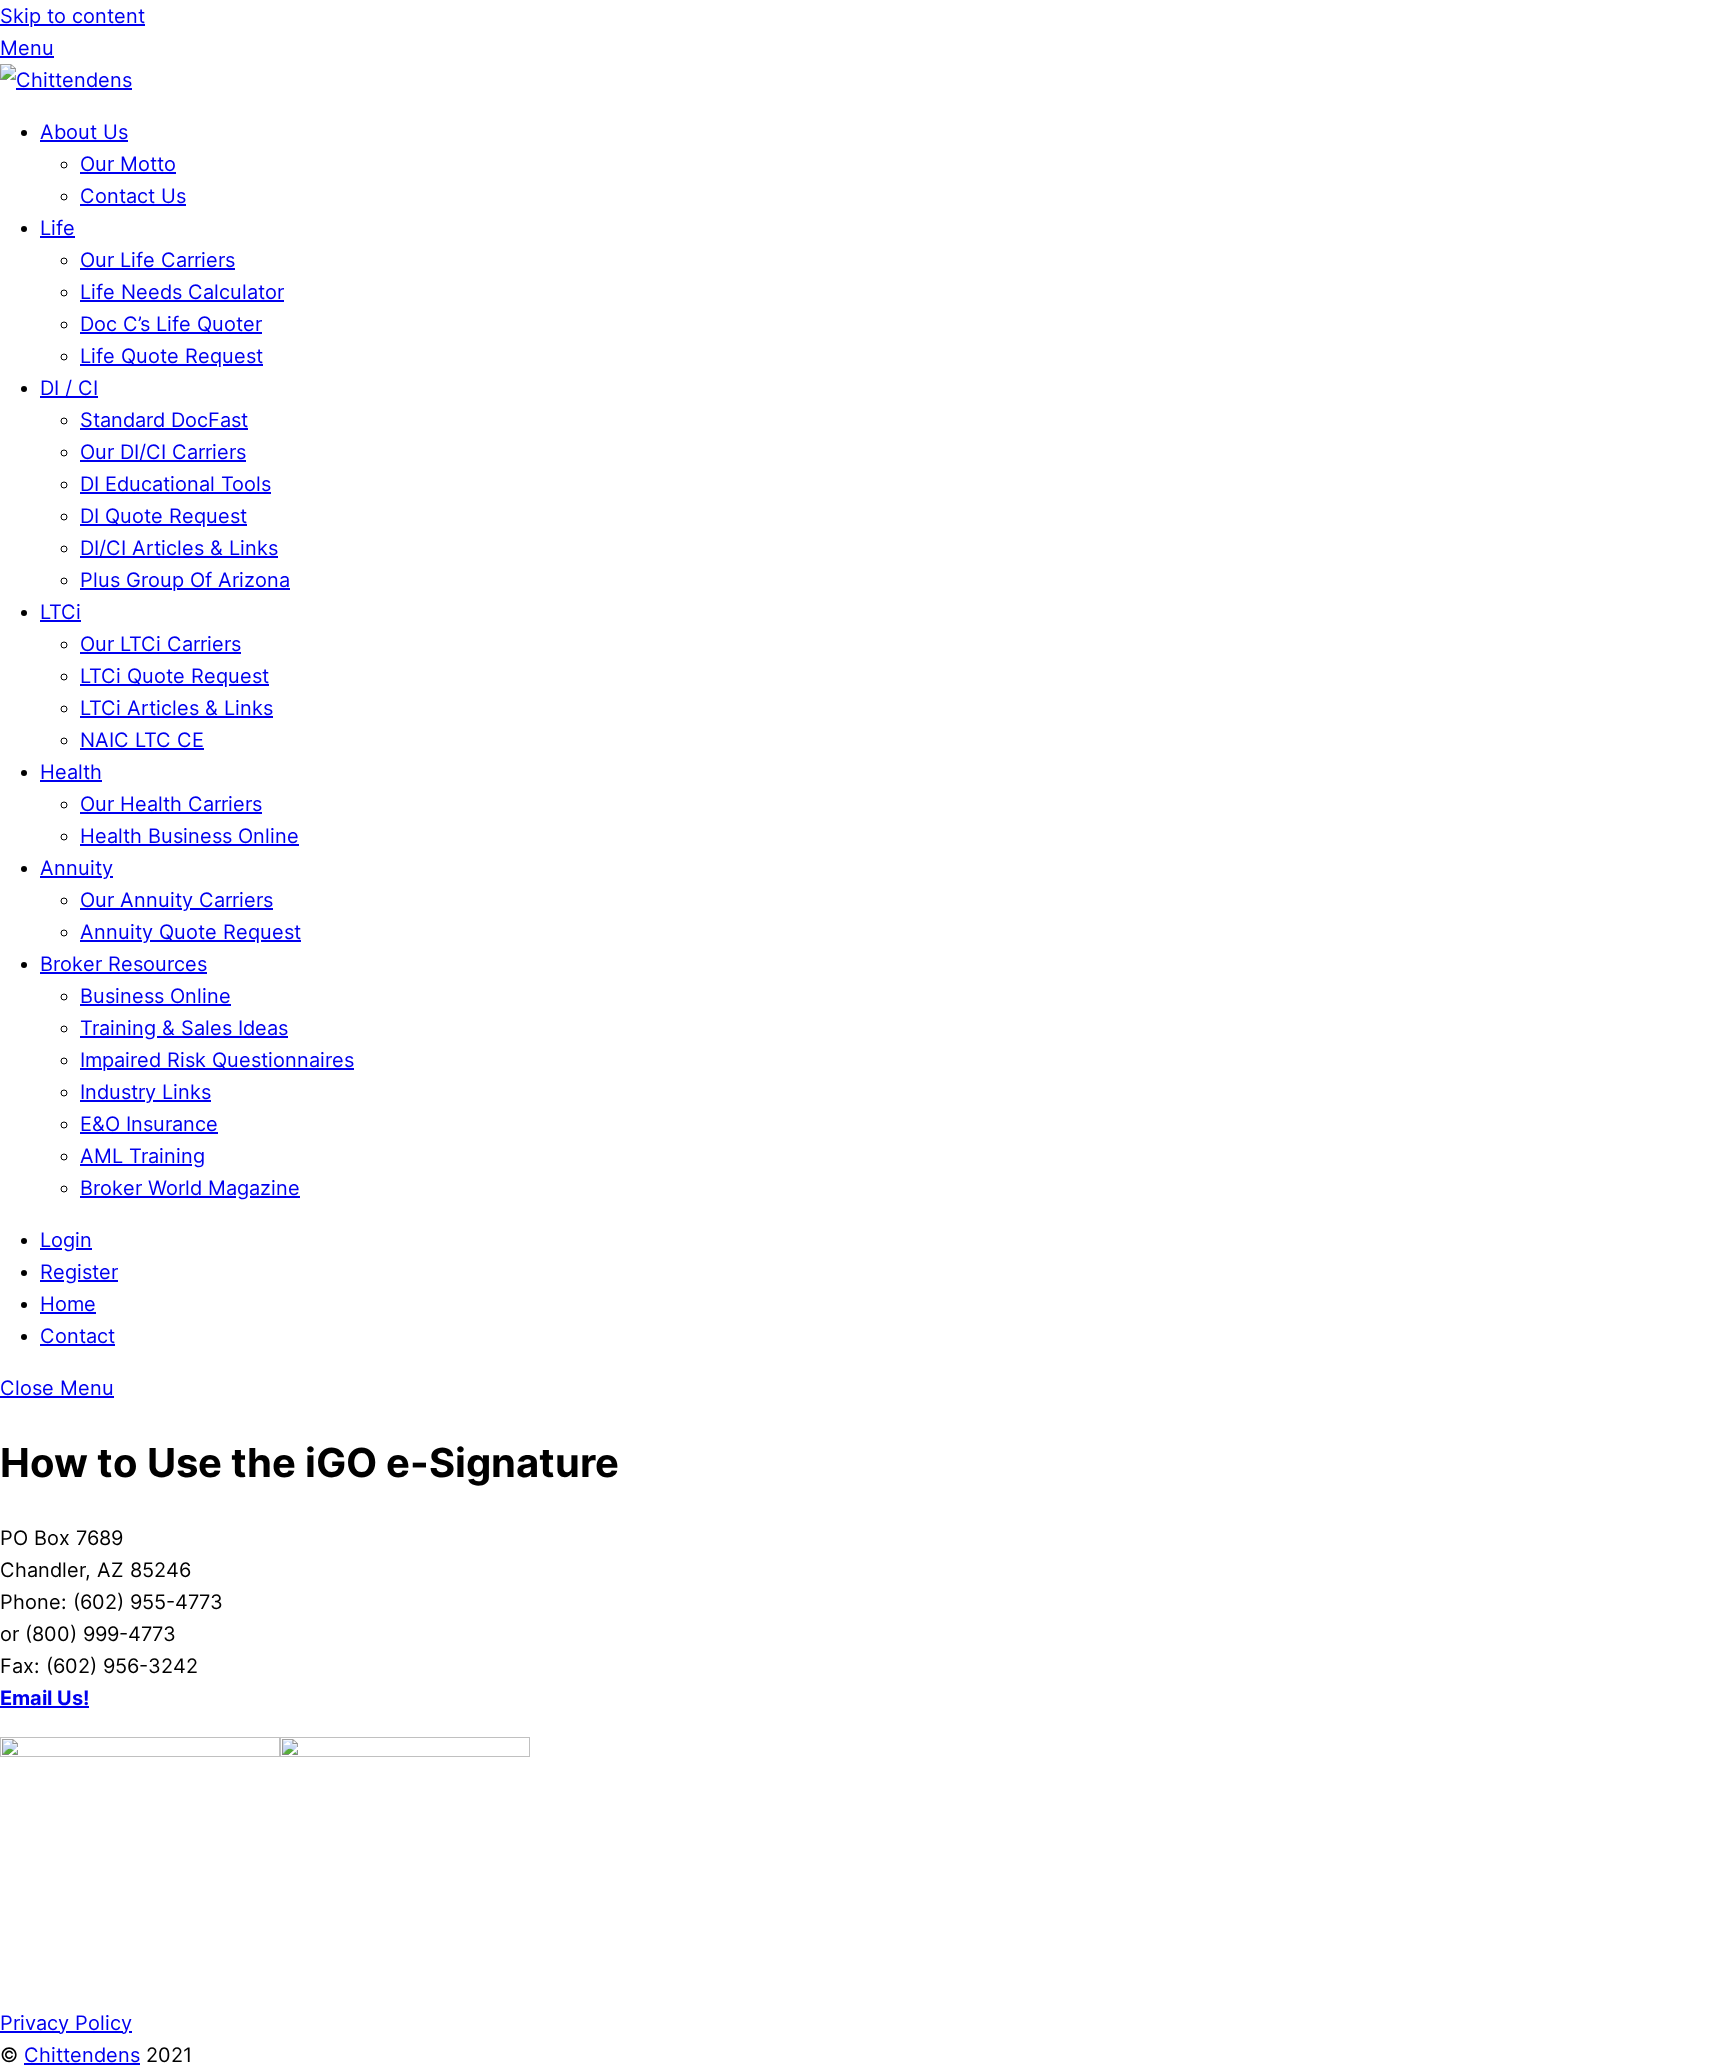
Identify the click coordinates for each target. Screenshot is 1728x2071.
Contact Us (133, 196)
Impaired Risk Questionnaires (217, 1060)
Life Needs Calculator (182, 292)
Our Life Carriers (157, 260)
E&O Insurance (149, 1124)
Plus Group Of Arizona (185, 580)
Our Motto (128, 164)
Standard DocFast (164, 420)
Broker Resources (123, 964)
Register (79, 1272)
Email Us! (44, 1698)
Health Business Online (189, 836)
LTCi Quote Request (174, 676)
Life (57, 228)
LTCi (60, 612)
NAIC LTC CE (142, 740)
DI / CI (69, 388)
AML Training (142, 1156)
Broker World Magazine (190, 1188)
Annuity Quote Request (190, 932)
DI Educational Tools (175, 484)
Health (71, 772)
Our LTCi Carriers (160, 644)
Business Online (155, 996)
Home (68, 1304)
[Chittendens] (66, 80)
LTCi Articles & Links (176, 708)
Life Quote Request (171, 356)
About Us (84, 132)
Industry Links (145, 1092)
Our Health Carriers (171, 804)
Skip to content (72, 16)
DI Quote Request (163, 516)
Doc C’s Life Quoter (171, 324)
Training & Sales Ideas (184, 1028)
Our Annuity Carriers (176, 900)
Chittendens (82, 2055)
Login (66, 1240)
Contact (77, 1336)
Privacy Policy (66, 2023)
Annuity (76, 868)
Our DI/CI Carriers (163, 452)
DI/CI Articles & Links (179, 548)
